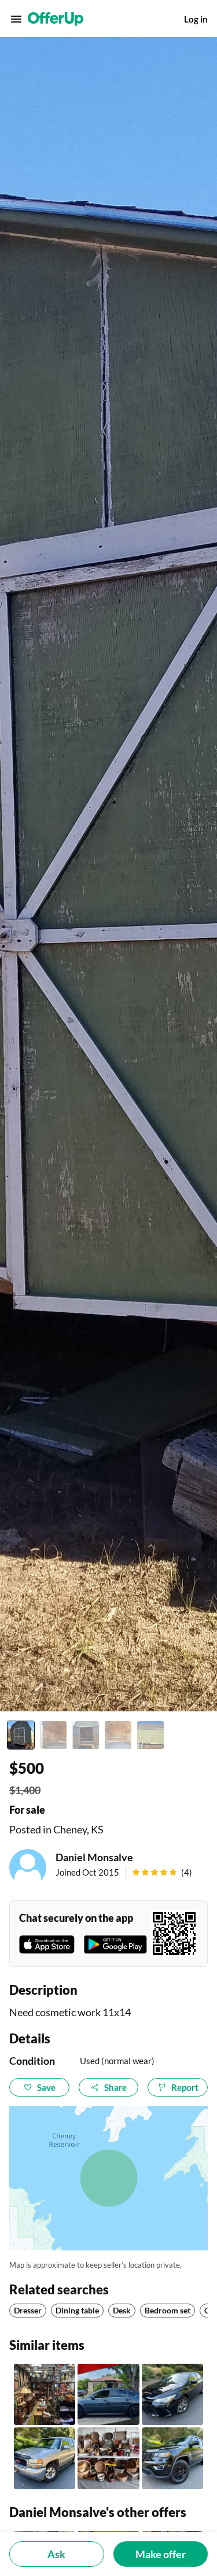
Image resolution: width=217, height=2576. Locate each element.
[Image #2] (53, 1735)
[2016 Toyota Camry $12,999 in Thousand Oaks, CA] (172, 2394)
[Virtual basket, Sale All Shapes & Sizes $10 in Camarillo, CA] (108, 2458)
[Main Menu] (16, 19)
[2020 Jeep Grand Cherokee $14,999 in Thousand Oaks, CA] (172, 2458)
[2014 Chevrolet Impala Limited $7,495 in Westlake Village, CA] (108, 2394)
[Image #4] (118, 1735)
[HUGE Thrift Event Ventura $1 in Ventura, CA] (45, 2394)
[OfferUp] (56, 19)
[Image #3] (86, 1735)
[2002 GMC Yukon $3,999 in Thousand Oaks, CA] (45, 2458)
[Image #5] (150, 1735)
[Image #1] (21, 1735)
